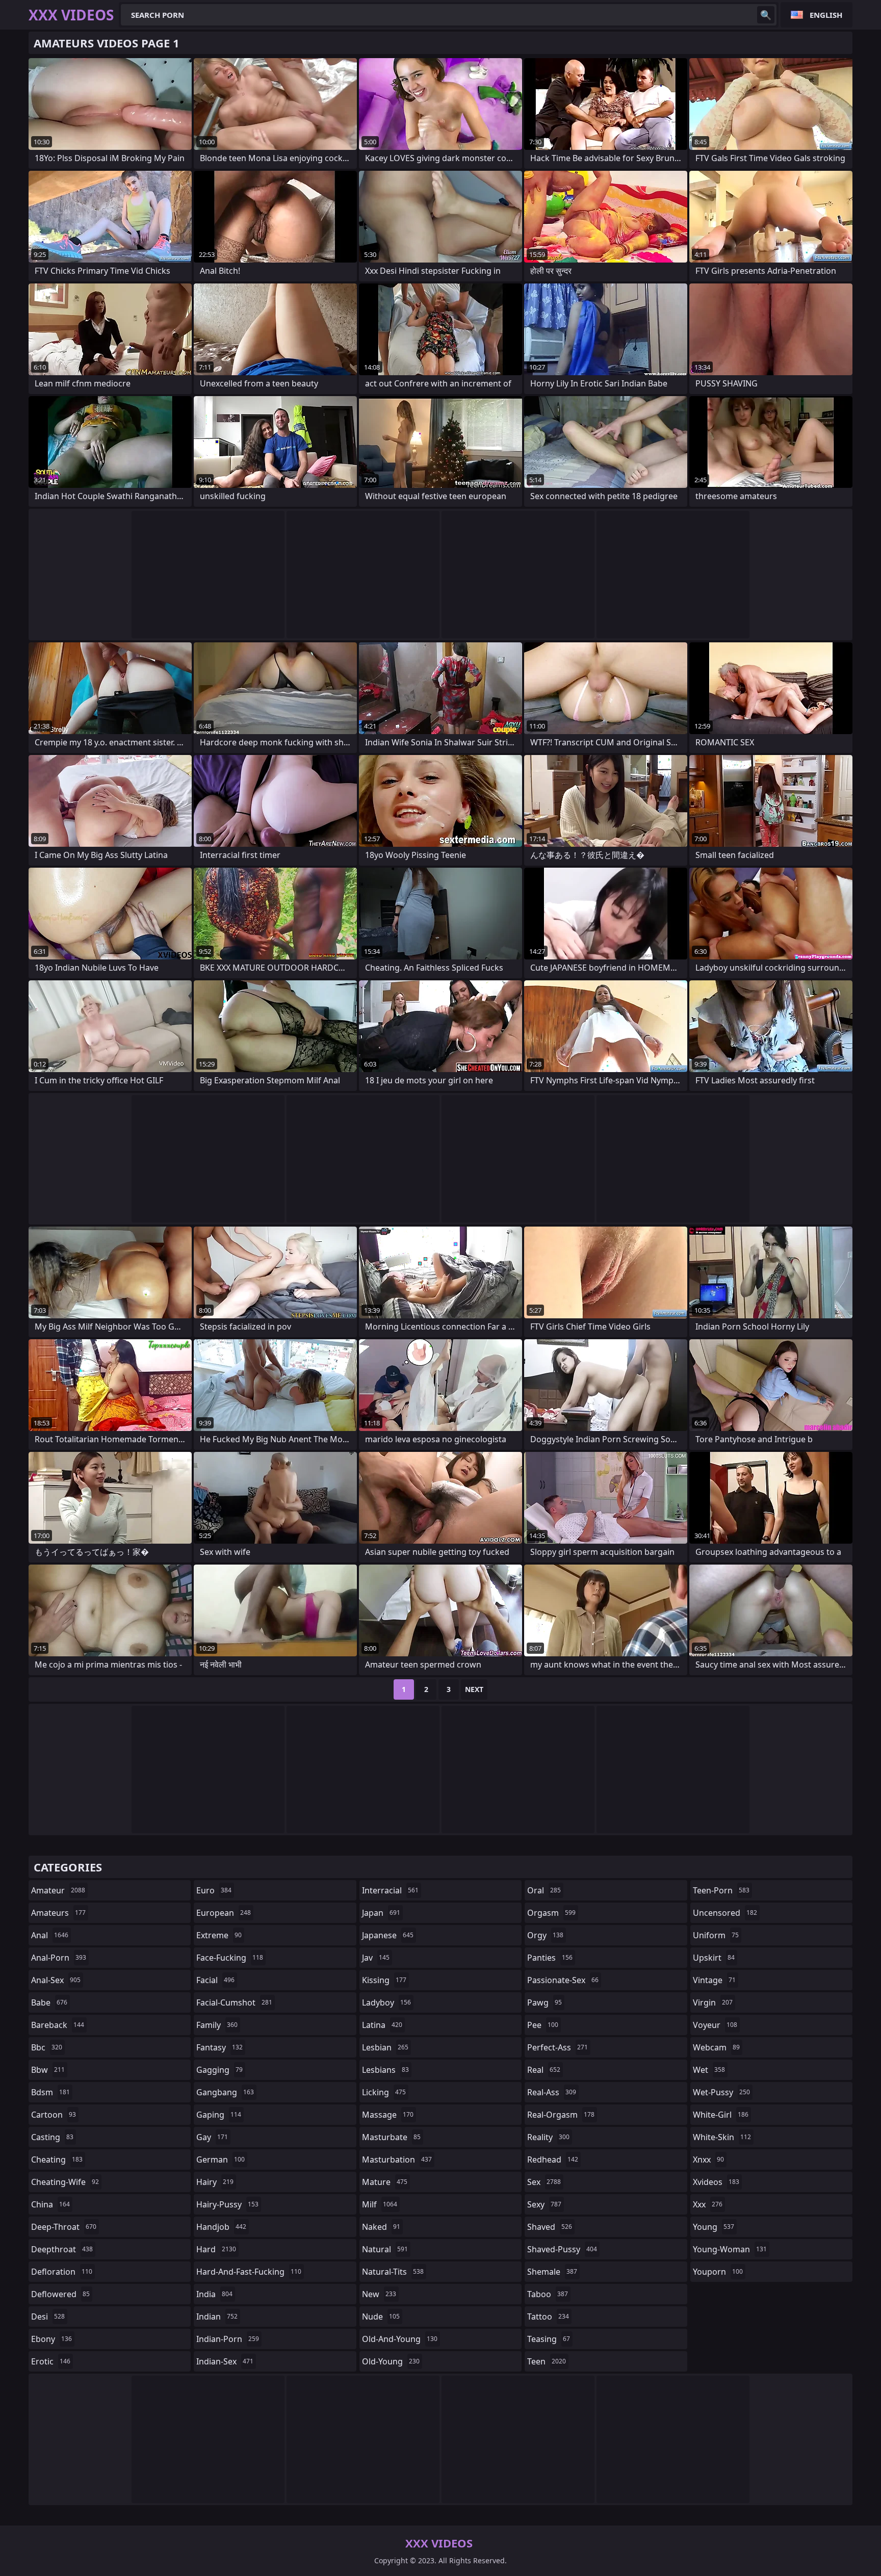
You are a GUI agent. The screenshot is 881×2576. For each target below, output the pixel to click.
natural (385, 2249)
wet (709, 2070)
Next (474, 1689)
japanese (388, 1935)
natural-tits (393, 2272)
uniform (716, 1935)
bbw (48, 2070)
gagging (219, 2070)
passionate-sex (563, 1980)
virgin (713, 2002)
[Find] (766, 15)
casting (52, 2137)
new (379, 2294)
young (714, 2227)
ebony (51, 2339)
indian (217, 2317)
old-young (391, 2361)
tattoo (548, 2317)
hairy (215, 2182)
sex (544, 2182)
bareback (58, 2025)
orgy (545, 1935)
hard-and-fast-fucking (249, 2272)
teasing (549, 2339)
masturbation (397, 2159)
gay (212, 2137)
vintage (714, 1980)
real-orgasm (561, 2115)
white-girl (721, 2115)
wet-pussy (721, 2092)
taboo (548, 2294)
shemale (552, 2272)
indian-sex (225, 2361)
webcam (716, 2047)
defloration (62, 2272)
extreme (219, 1935)
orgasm (551, 1913)
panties (550, 1958)
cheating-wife (65, 2182)
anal (50, 1935)
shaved (550, 2227)
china (50, 2204)
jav (376, 1958)
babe (49, 2002)
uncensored (725, 1913)
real (544, 2070)
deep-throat (64, 2227)
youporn (718, 2272)
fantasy (219, 2047)
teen (547, 2361)
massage (388, 2115)
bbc (47, 2047)
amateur (58, 1890)
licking (384, 2092)
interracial (390, 1890)
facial (215, 1980)
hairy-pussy (227, 2204)
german (221, 2159)
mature (385, 2182)
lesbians (385, 2070)
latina (382, 2025)
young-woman (730, 2249)
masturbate (391, 2137)
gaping (219, 2115)
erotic (51, 2361)
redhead (553, 2159)
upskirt (714, 1958)
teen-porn (721, 1890)
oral (544, 1890)
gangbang (225, 2092)
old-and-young (400, 2339)
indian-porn (228, 2339)
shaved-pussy (562, 2249)
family (217, 2025)
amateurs (58, 1913)
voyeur (715, 2025)
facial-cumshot (234, 2002)
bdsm (50, 2092)
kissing (384, 1980)
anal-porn (59, 1958)
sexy (544, 2204)
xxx (708, 2204)
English (826, 15)
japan (381, 1913)
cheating (57, 2159)
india (214, 2294)
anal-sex (56, 1980)
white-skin (722, 2137)
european (224, 1913)
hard (216, 2249)
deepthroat (62, 2249)
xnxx (708, 2159)
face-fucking (230, 1958)
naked (381, 2227)
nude (381, 2317)
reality (548, 2137)
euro (214, 1890)
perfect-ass (558, 2047)
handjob (221, 2227)
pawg (545, 2002)
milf (380, 2204)
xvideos (716, 2182)
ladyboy (386, 2002)
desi (48, 2317)
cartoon (54, 2115)
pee (543, 2025)
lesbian (385, 2047)
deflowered (60, 2294)
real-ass (552, 2092)
